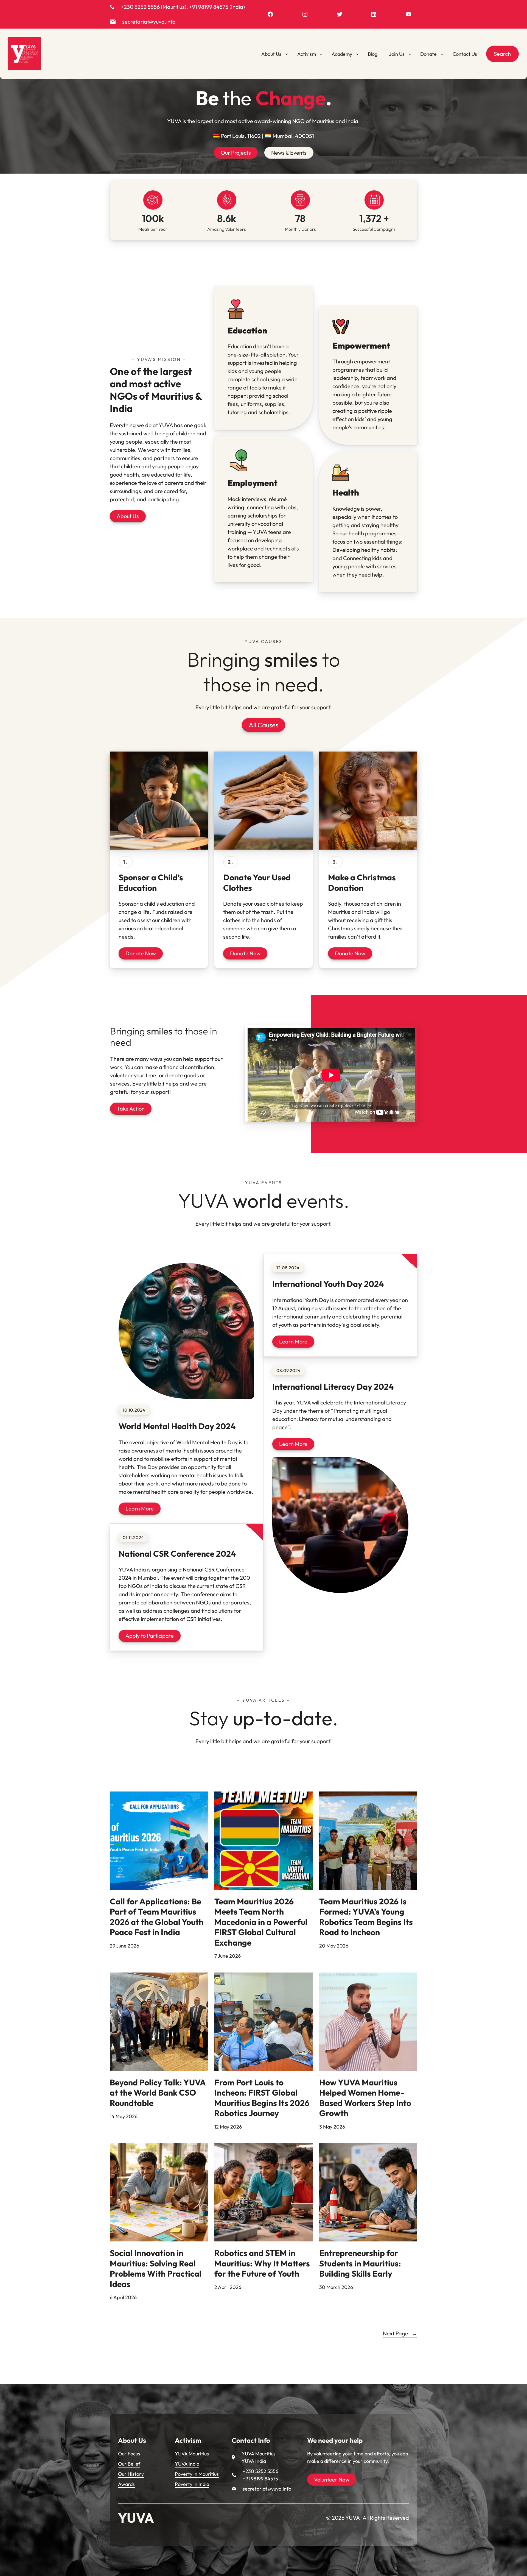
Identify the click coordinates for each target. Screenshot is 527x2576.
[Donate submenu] (442, 54)
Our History (131, 2474)
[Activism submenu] (321, 54)
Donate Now (141, 953)
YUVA (136, 2518)
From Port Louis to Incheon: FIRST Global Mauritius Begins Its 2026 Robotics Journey (262, 2098)
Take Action (131, 1108)
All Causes (263, 725)
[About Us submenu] (287, 54)
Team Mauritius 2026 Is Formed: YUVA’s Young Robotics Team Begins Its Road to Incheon (366, 1917)
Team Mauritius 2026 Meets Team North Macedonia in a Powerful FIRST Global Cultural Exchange (261, 1922)
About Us (128, 516)
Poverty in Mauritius (197, 2474)
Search (502, 54)
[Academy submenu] (357, 54)
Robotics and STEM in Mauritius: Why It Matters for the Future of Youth (262, 2263)
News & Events (289, 153)
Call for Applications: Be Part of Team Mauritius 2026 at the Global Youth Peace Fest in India (157, 1917)
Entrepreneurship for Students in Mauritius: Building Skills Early (360, 2263)
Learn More (140, 1508)
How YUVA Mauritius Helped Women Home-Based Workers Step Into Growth (365, 2098)
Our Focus (129, 2454)
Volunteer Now (332, 2479)
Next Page (400, 2333)
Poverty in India (192, 2484)
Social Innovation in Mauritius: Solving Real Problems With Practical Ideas (156, 2269)
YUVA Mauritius (192, 2454)
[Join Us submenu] (410, 54)
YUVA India (187, 2464)
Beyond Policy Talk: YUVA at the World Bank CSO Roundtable (158, 2093)
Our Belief (129, 2464)
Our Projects (236, 153)
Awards (126, 2484)
